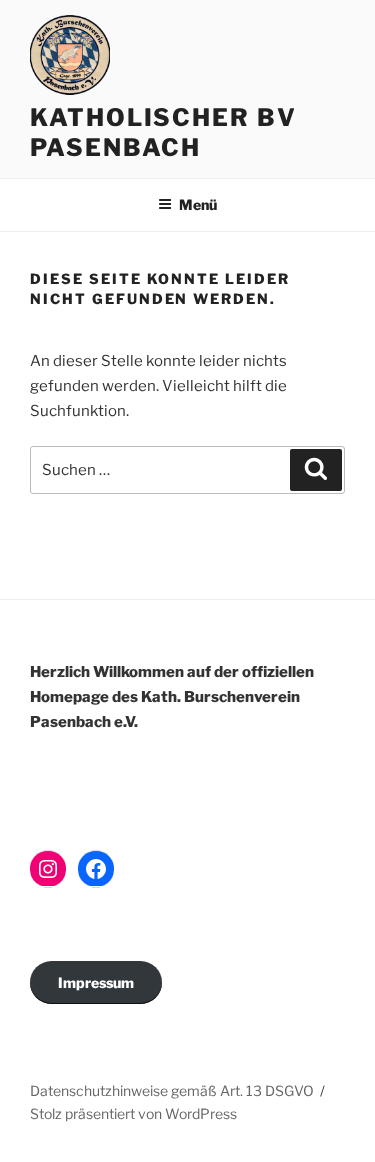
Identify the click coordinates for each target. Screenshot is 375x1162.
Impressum (96, 982)
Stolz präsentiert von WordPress (133, 1113)
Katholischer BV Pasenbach (163, 132)
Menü (198, 204)
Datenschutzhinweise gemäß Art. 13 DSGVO (172, 1090)
